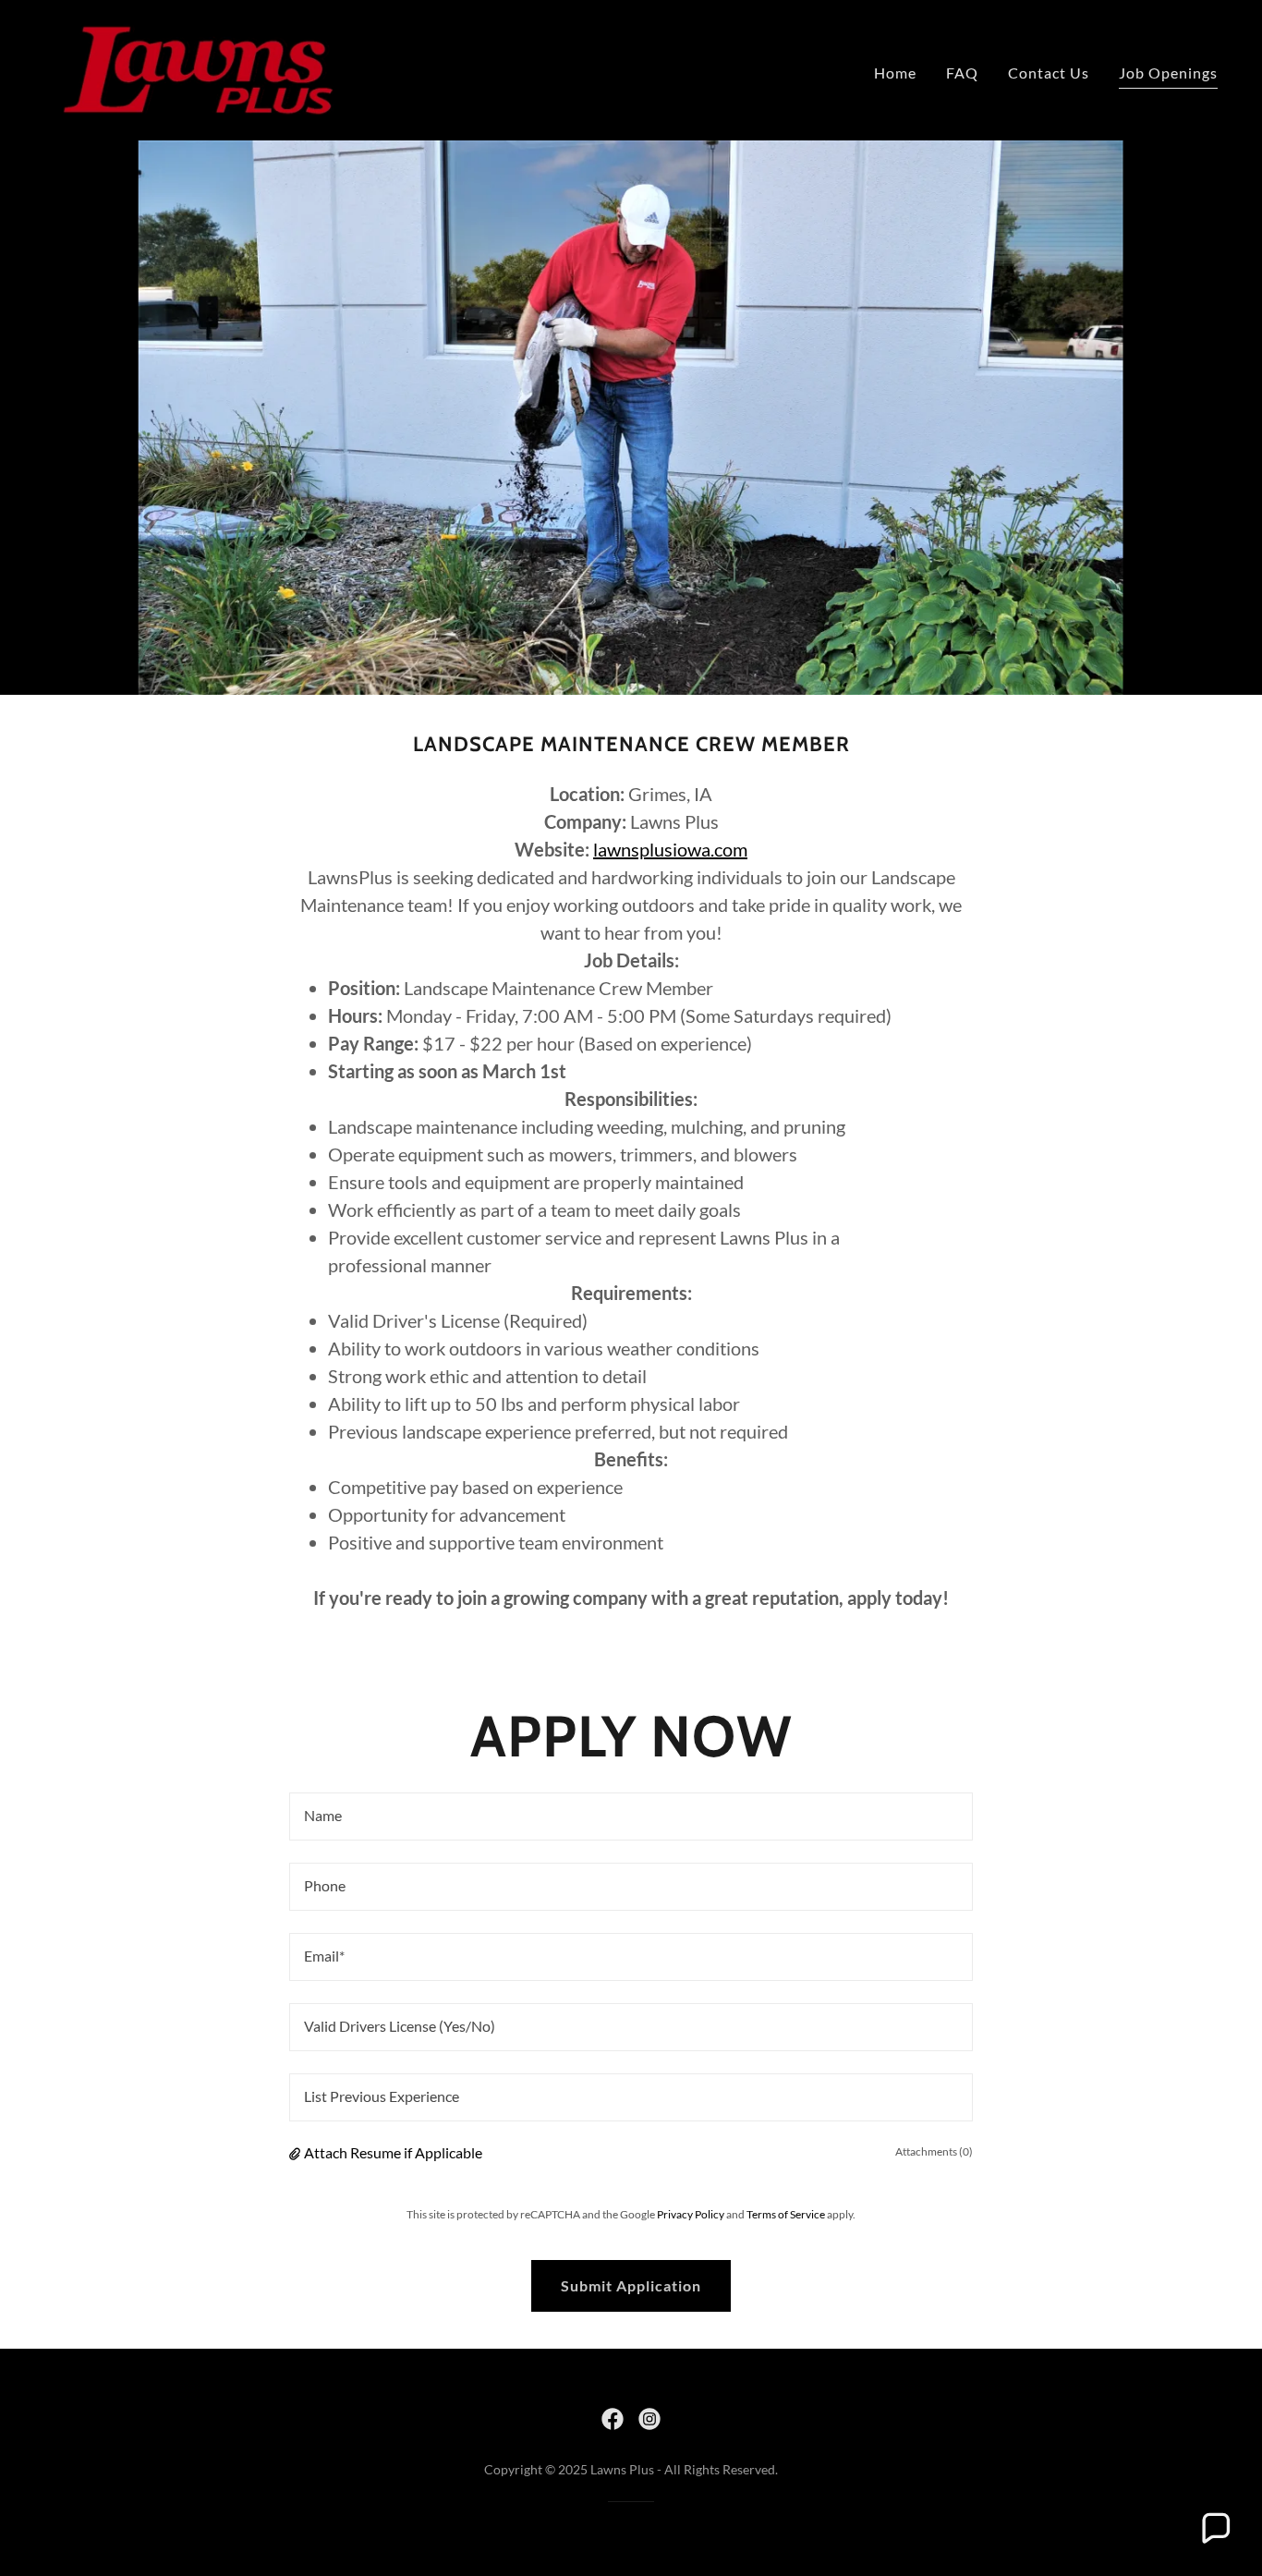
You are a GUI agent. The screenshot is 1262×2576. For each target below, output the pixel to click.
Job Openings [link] (1168, 73)
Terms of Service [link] (786, 2214)
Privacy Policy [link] (691, 2214)
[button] (297, 2153)
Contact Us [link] (1049, 73)
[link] (198, 68)
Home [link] (895, 73)
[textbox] (631, 1817)
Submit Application (631, 2285)
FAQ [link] (962, 73)
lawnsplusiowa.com (670, 849)
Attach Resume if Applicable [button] (393, 2152)
